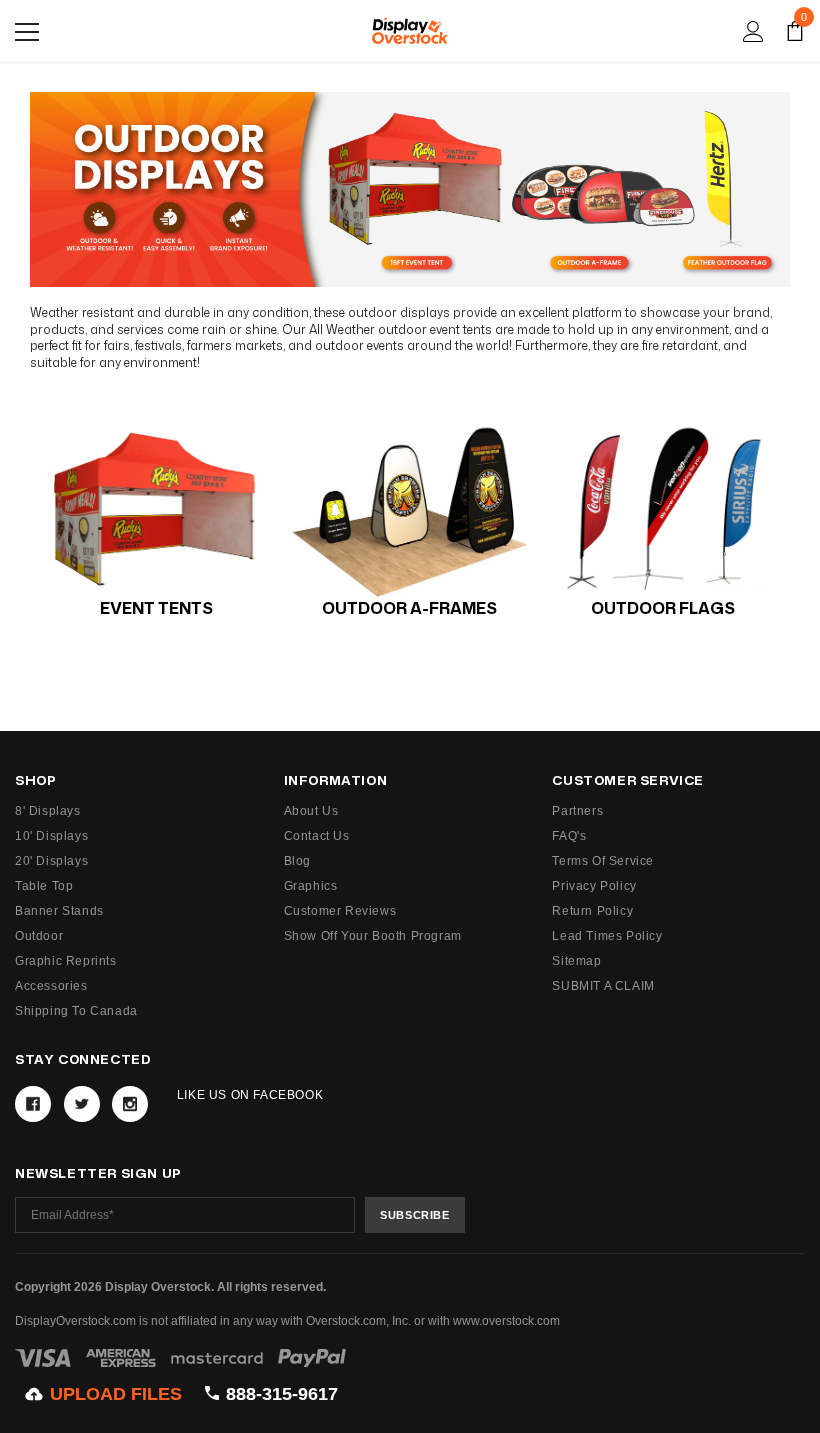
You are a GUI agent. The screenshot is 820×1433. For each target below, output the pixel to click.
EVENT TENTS (156, 608)
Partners (577, 811)
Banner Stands (59, 911)
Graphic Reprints (66, 961)
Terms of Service (603, 861)
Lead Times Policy (607, 936)
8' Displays (48, 811)
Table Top (44, 886)
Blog (297, 861)
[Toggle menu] (27, 32)
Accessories (51, 986)
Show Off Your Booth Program (373, 936)
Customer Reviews (340, 911)
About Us (311, 811)
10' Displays (51, 836)
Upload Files (116, 1394)
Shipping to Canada (76, 1011)
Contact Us (317, 836)
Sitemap (576, 961)
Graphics (311, 886)
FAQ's (569, 836)
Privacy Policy (594, 886)
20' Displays (51, 861)
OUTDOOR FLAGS (663, 608)
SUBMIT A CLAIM (603, 986)
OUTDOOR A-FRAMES (409, 608)
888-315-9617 (282, 1394)
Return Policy (592, 911)
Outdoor (39, 936)
